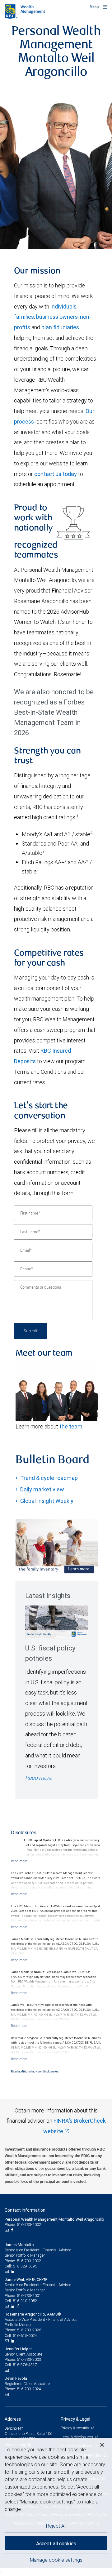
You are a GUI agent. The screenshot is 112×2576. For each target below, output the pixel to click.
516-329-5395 (25, 2266)
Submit (31, 1331)
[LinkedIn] (13, 2272)
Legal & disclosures (77, 2437)
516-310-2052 (25, 2301)
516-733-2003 (29, 2359)
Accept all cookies (56, 2543)
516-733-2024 (29, 2389)
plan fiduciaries (60, 327)
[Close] (102, 2445)
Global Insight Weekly (47, 1501)
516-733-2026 (29, 2330)
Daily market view (42, 1489)
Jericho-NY (14, 2428)
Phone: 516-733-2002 (23, 2225)
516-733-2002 (29, 2261)
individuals (63, 306)
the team (71, 1426)
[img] (56, 168)
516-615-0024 (25, 2336)
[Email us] (7, 2230)
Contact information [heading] (25, 2210)
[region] (56, 2507)
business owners (57, 317)
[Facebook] (13, 2230)
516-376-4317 (25, 2365)
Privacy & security (75, 2428)
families (24, 317)
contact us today (56, 474)
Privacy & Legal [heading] (75, 2419)
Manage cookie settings (56, 2560)
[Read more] (19, 1861)
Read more (38, 1778)
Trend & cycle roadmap (49, 1478)
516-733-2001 (29, 2296)
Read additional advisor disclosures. (35, 2072)
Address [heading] (13, 2419)
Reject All (56, 2526)
